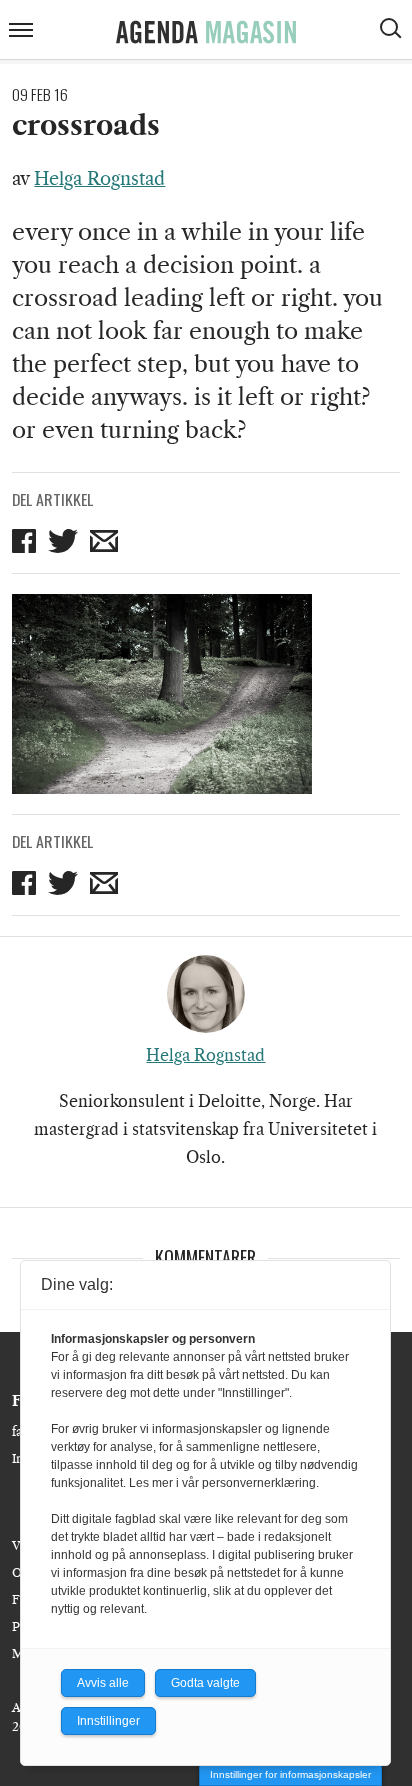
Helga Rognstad (99, 179)
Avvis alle (103, 1683)
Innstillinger (108, 1721)
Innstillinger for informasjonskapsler (290, 1774)
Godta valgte (205, 1683)
